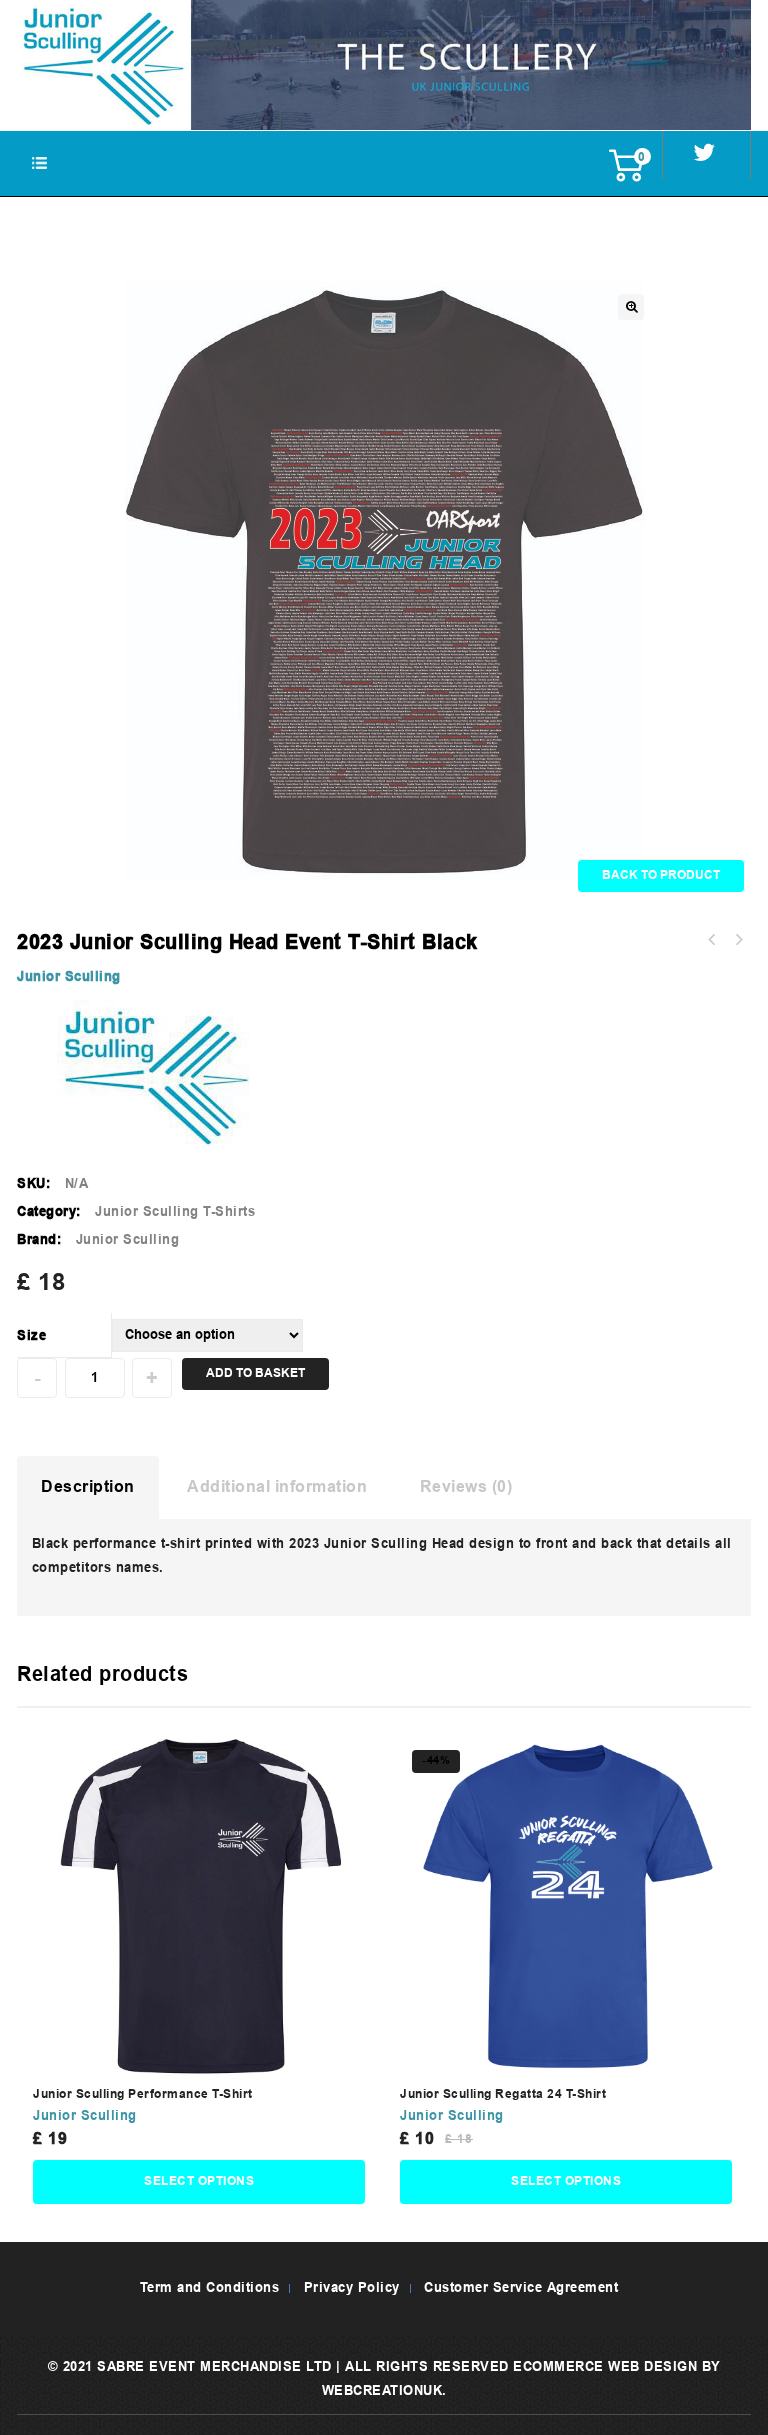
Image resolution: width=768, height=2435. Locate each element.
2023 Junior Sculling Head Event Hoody (738, 940)
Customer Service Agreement (521, 2288)
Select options (199, 2182)
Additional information (277, 1488)
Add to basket (255, 1374)
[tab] (88, 1488)
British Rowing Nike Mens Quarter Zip (712, 940)
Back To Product (661, 876)
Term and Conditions (210, 2288)
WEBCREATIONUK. (384, 2391)
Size (31, 1336)
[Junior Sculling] (384, 65)
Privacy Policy (352, 2288)
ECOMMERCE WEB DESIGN (605, 2367)
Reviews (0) (466, 1488)
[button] (631, 307)
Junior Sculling (69, 977)
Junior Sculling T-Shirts (175, 1212)
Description (88, 1488)
